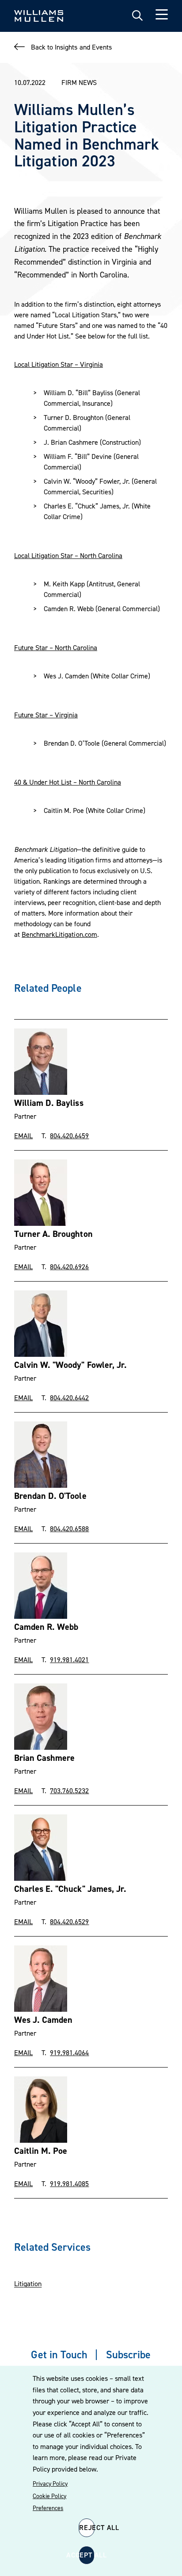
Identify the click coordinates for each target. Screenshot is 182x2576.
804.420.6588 (69, 1529)
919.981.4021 (69, 1660)
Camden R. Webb (46, 1627)
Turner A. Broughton (53, 1234)
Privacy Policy (50, 2484)
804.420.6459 (69, 1136)
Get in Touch (59, 2355)
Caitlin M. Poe (41, 2151)
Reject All (87, 2527)
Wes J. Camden (43, 2020)
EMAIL (23, 1136)
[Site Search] (137, 16)
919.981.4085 (69, 2183)
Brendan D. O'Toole (50, 1496)
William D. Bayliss (49, 1103)
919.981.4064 (69, 2052)
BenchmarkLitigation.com (59, 934)
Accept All (87, 2555)
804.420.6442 (69, 1398)
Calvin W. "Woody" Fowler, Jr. (70, 1365)
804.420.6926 (69, 1267)
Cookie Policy (49, 2496)
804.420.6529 (69, 1921)
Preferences (48, 2508)
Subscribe (128, 2355)
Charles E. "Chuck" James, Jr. (70, 1889)
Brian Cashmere (44, 1758)
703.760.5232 (69, 1790)
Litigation (28, 2283)
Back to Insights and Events (71, 47)
